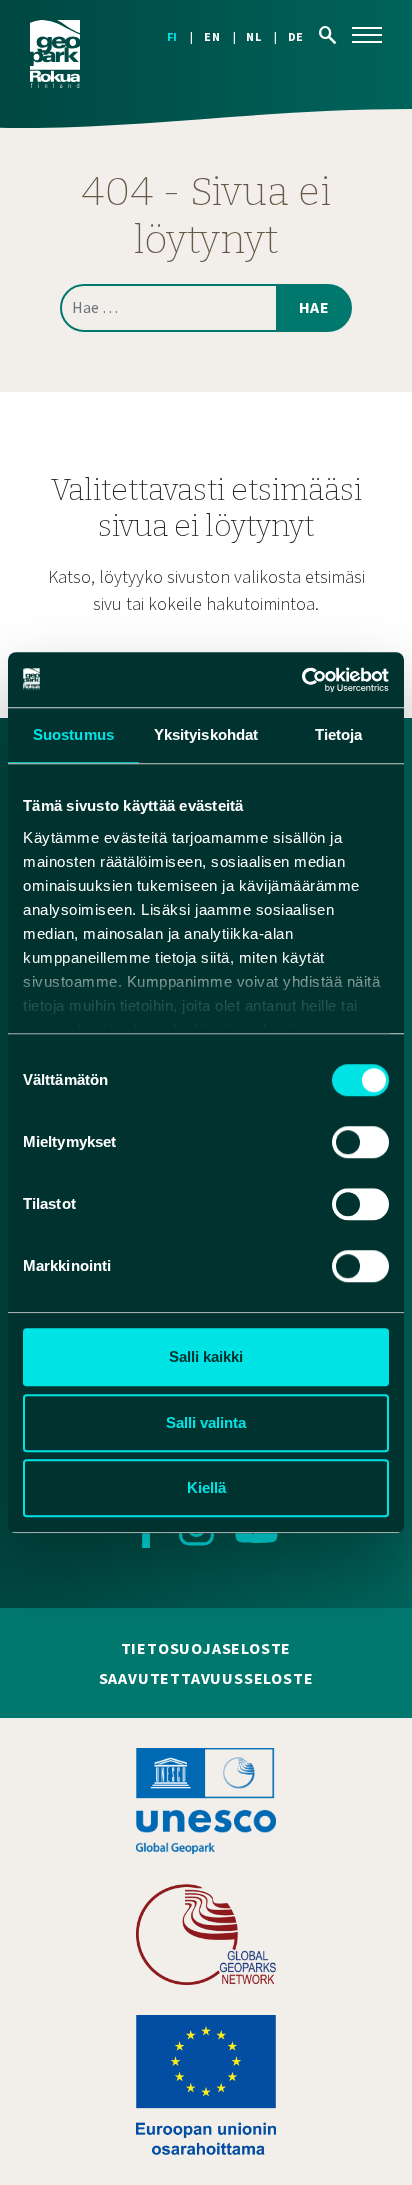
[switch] (360, 1142)
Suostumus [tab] (73, 734)
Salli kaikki (206, 1356)
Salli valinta (206, 1422)
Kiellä (206, 1487)
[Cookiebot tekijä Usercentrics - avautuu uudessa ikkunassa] (301, 680)
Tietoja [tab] (339, 734)
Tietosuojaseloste (206, 1649)
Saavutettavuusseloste (206, 1679)
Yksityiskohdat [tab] (206, 734)
